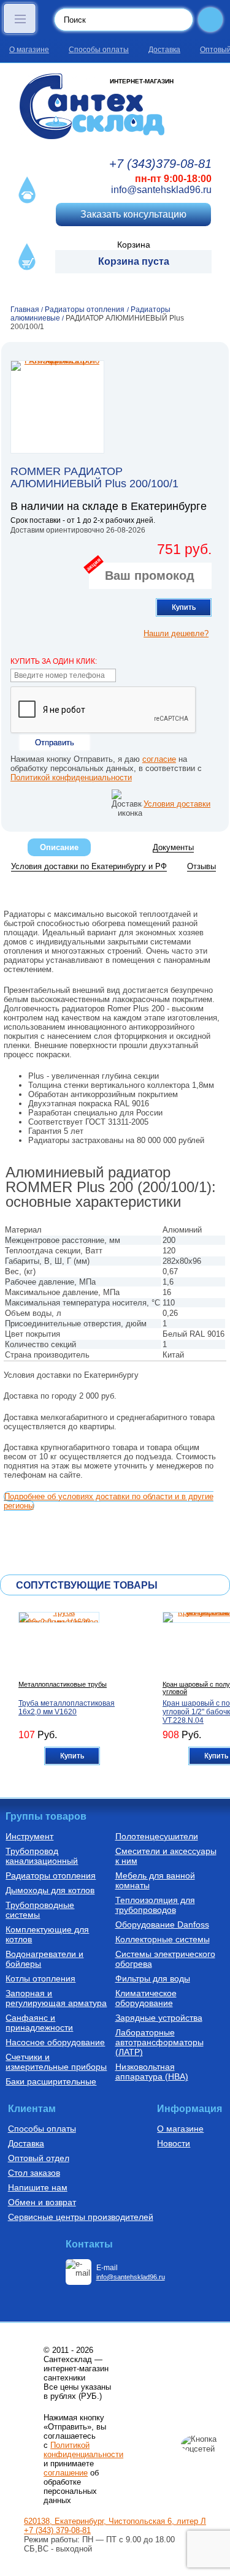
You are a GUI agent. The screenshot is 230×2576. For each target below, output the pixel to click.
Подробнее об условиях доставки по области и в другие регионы (109, 1501)
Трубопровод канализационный (42, 1856)
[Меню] (20, 18)
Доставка (164, 50)
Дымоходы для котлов (50, 1890)
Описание (59, 847)
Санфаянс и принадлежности (39, 2023)
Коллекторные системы (163, 1939)
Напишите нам (38, 2187)
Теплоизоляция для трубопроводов (155, 1905)
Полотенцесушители (157, 1836)
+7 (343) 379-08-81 (57, 2530)
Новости (174, 2143)
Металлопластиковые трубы (63, 1684)
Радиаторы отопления (51, 1875)
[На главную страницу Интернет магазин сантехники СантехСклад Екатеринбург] (115, 106)
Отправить (55, 743)
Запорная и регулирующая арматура (56, 1998)
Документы (173, 847)
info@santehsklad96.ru (161, 190)
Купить (184, 607)
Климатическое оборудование (146, 1998)
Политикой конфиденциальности (71, 777)
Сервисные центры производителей (81, 2217)
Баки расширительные (51, 2081)
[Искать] (210, 20)
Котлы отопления (40, 1978)
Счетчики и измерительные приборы (56, 2062)
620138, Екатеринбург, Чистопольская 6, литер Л (115, 2521)
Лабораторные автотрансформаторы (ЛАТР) (159, 2042)
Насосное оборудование (55, 2042)
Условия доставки (177, 804)
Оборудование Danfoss (162, 1924)
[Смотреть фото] (57, 407)
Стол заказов (34, 2173)
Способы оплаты (99, 50)
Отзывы (201, 866)
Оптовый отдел (39, 2158)
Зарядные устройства (159, 2018)
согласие (159, 759)
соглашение (66, 2473)
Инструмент (29, 1836)
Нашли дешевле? (176, 633)
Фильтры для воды (153, 1978)
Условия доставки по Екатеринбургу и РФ (89, 866)
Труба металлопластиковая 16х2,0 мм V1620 (67, 1708)
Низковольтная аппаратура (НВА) (152, 2072)
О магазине (29, 50)
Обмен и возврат (42, 2202)
